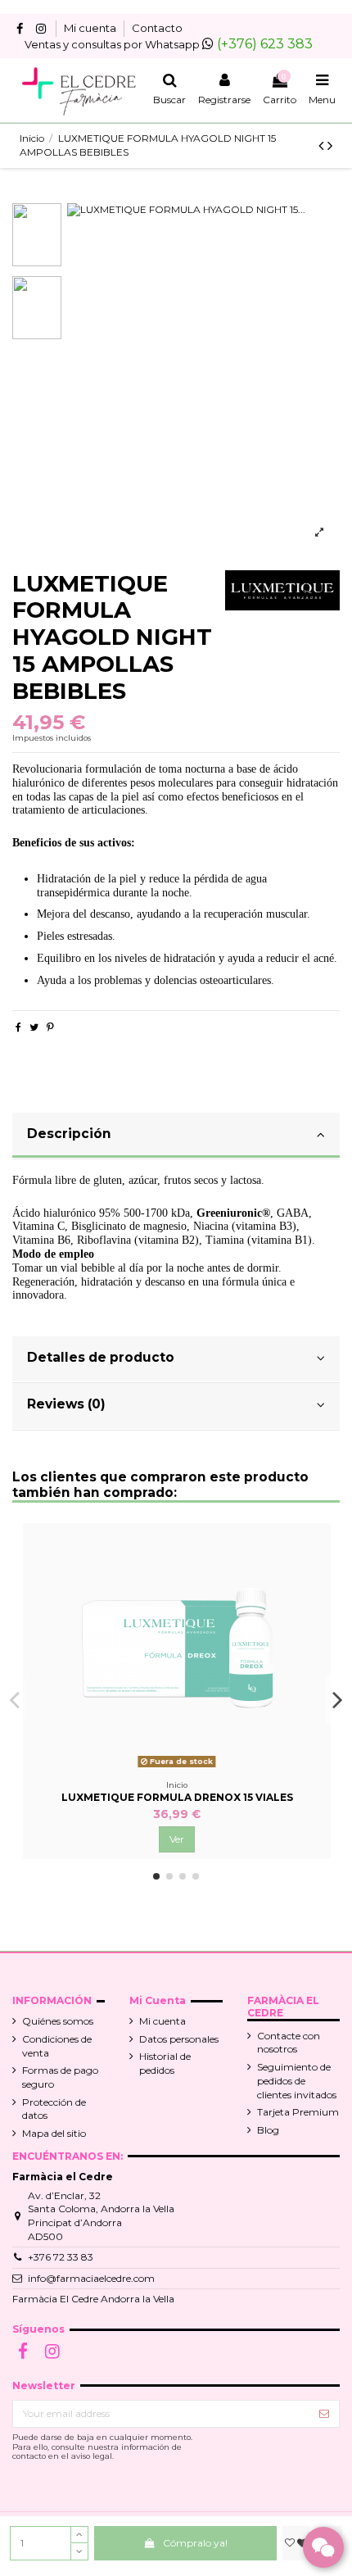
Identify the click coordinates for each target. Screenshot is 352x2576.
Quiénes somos (58, 2021)
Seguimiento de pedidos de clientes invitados (297, 2081)
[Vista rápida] (202, 1768)
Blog (268, 2130)
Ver (177, 1839)
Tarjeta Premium (298, 2112)
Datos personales (179, 2039)
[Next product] (330, 146)
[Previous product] (323, 146)
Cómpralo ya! (195, 2543)
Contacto (157, 28)
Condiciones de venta (57, 2046)
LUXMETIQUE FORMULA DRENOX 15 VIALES (177, 1797)
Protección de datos (54, 2109)
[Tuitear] (34, 1027)
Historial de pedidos (165, 2063)
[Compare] (183, 1768)
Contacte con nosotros (289, 2043)
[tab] (176, 1136)
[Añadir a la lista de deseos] (296, 2543)
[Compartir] (18, 1027)
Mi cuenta (91, 28)
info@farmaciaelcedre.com (91, 2278)
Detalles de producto (101, 1357)
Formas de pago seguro (60, 2077)
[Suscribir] (324, 2414)
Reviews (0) (66, 1404)
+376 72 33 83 (61, 2257)
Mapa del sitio (54, 2133)
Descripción (69, 1134)
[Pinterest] (50, 1027)
